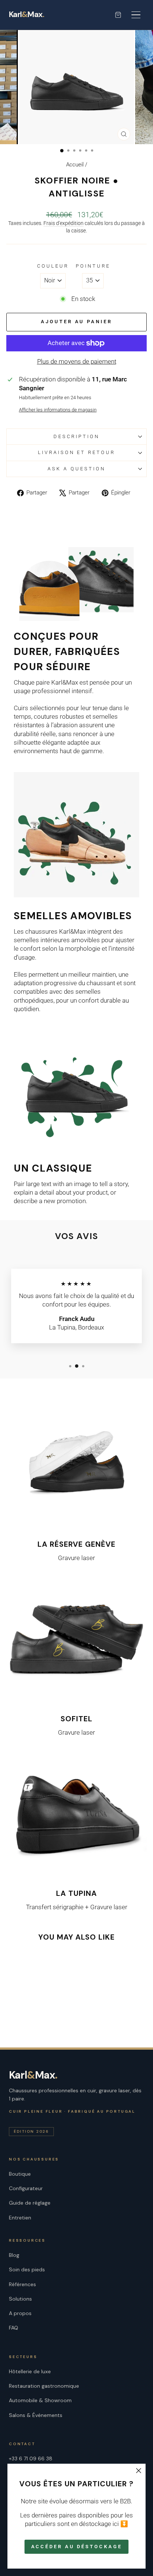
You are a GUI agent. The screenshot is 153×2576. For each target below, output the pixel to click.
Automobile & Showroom (40, 2400)
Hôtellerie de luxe (30, 2371)
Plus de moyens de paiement (77, 362)
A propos (20, 2313)
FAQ (14, 2328)
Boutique (20, 2174)
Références (22, 2284)
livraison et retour (77, 452)
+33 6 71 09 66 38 (31, 2459)
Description (76, 436)
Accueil (75, 165)
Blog (14, 2255)
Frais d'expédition (64, 223)
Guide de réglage (30, 2203)
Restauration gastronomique (44, 2386)
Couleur (53, 266)
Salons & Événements (36, 2415)
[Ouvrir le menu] (136, 15)
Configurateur (26, 2188)
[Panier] (118, 15)
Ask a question (76, 469)
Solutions (20, 2299)
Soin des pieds (27, 2269)
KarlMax (27, 15)
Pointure (93, 266)
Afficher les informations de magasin (58, 410)
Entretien (20, 2218)
